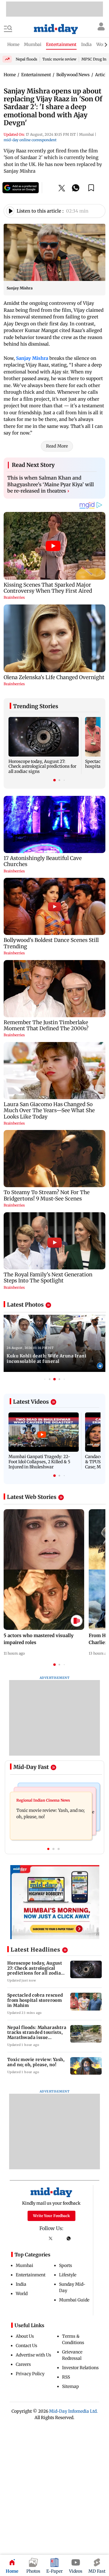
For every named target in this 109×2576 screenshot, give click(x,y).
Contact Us (26, 2346)
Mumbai (25, 2265)
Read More (57, 446)
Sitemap (71, 2386)
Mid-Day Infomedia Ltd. (73, 2411)
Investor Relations (80, 2368)
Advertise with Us (33, 2355)
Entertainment (31, 2275)
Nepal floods (26, 59)
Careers (23, 2364)
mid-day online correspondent (30, 140)
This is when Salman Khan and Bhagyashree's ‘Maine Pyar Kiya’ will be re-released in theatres (51, 484)
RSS (66, 2377)
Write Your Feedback (51, 2216)
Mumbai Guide (74, 2300)
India (21, 2284)
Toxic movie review (59, 59)
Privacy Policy (30, 2374)
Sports (66, 2265)
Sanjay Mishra (32, 358)
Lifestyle (68, 2275)
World (22, 2294)
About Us (25, 2336)
